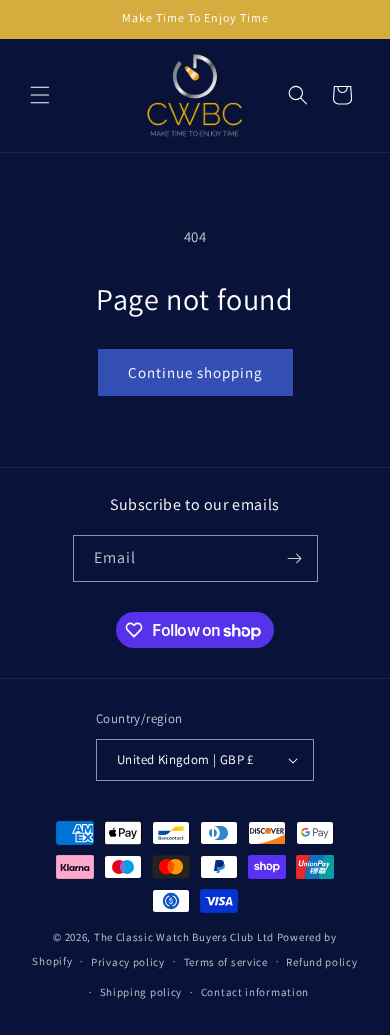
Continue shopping (195, 372)
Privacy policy (128, 962)
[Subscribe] (295, 558)
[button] (40, 95)
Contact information (255, 992)
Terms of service (226, 962)
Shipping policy (141, 992)
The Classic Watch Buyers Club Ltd (184, 937)
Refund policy (321, 962)
